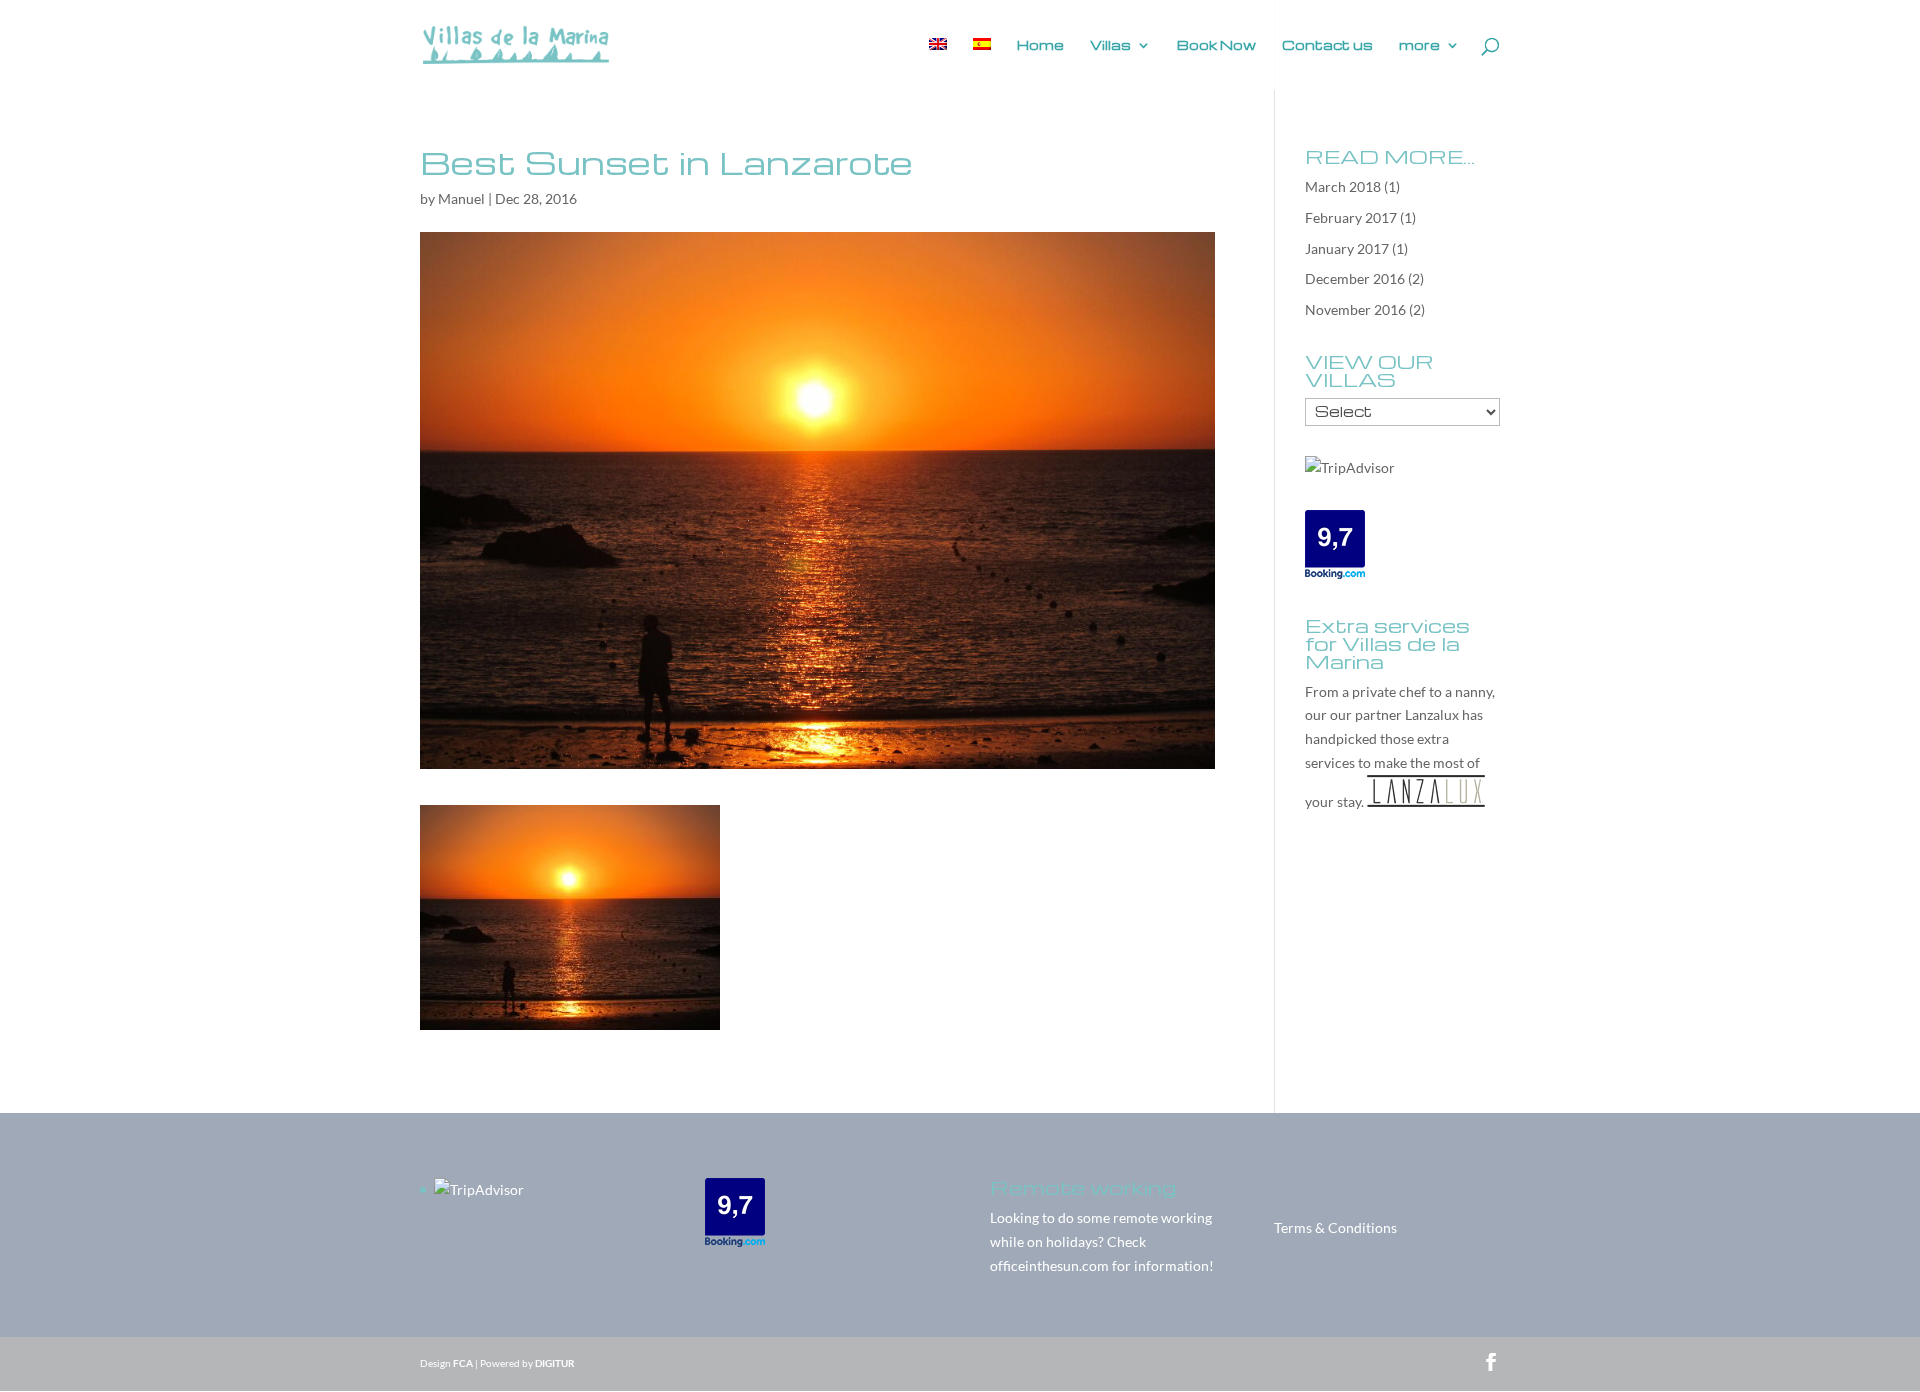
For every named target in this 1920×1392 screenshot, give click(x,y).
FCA (463, 1363)
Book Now (1216, 45)
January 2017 (1347, 248)
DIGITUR (555, 1363)
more (1419, 45)
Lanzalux (1432, 714)
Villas (1110, 45)
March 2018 (1343, 186)
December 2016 (1355, 278)
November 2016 (1355, 309)
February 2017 (1351, 217)
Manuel (461, 198)
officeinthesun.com (1049, 1265)
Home (1040, 45)
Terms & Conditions (1335, 1227)
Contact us (1327, 45)
